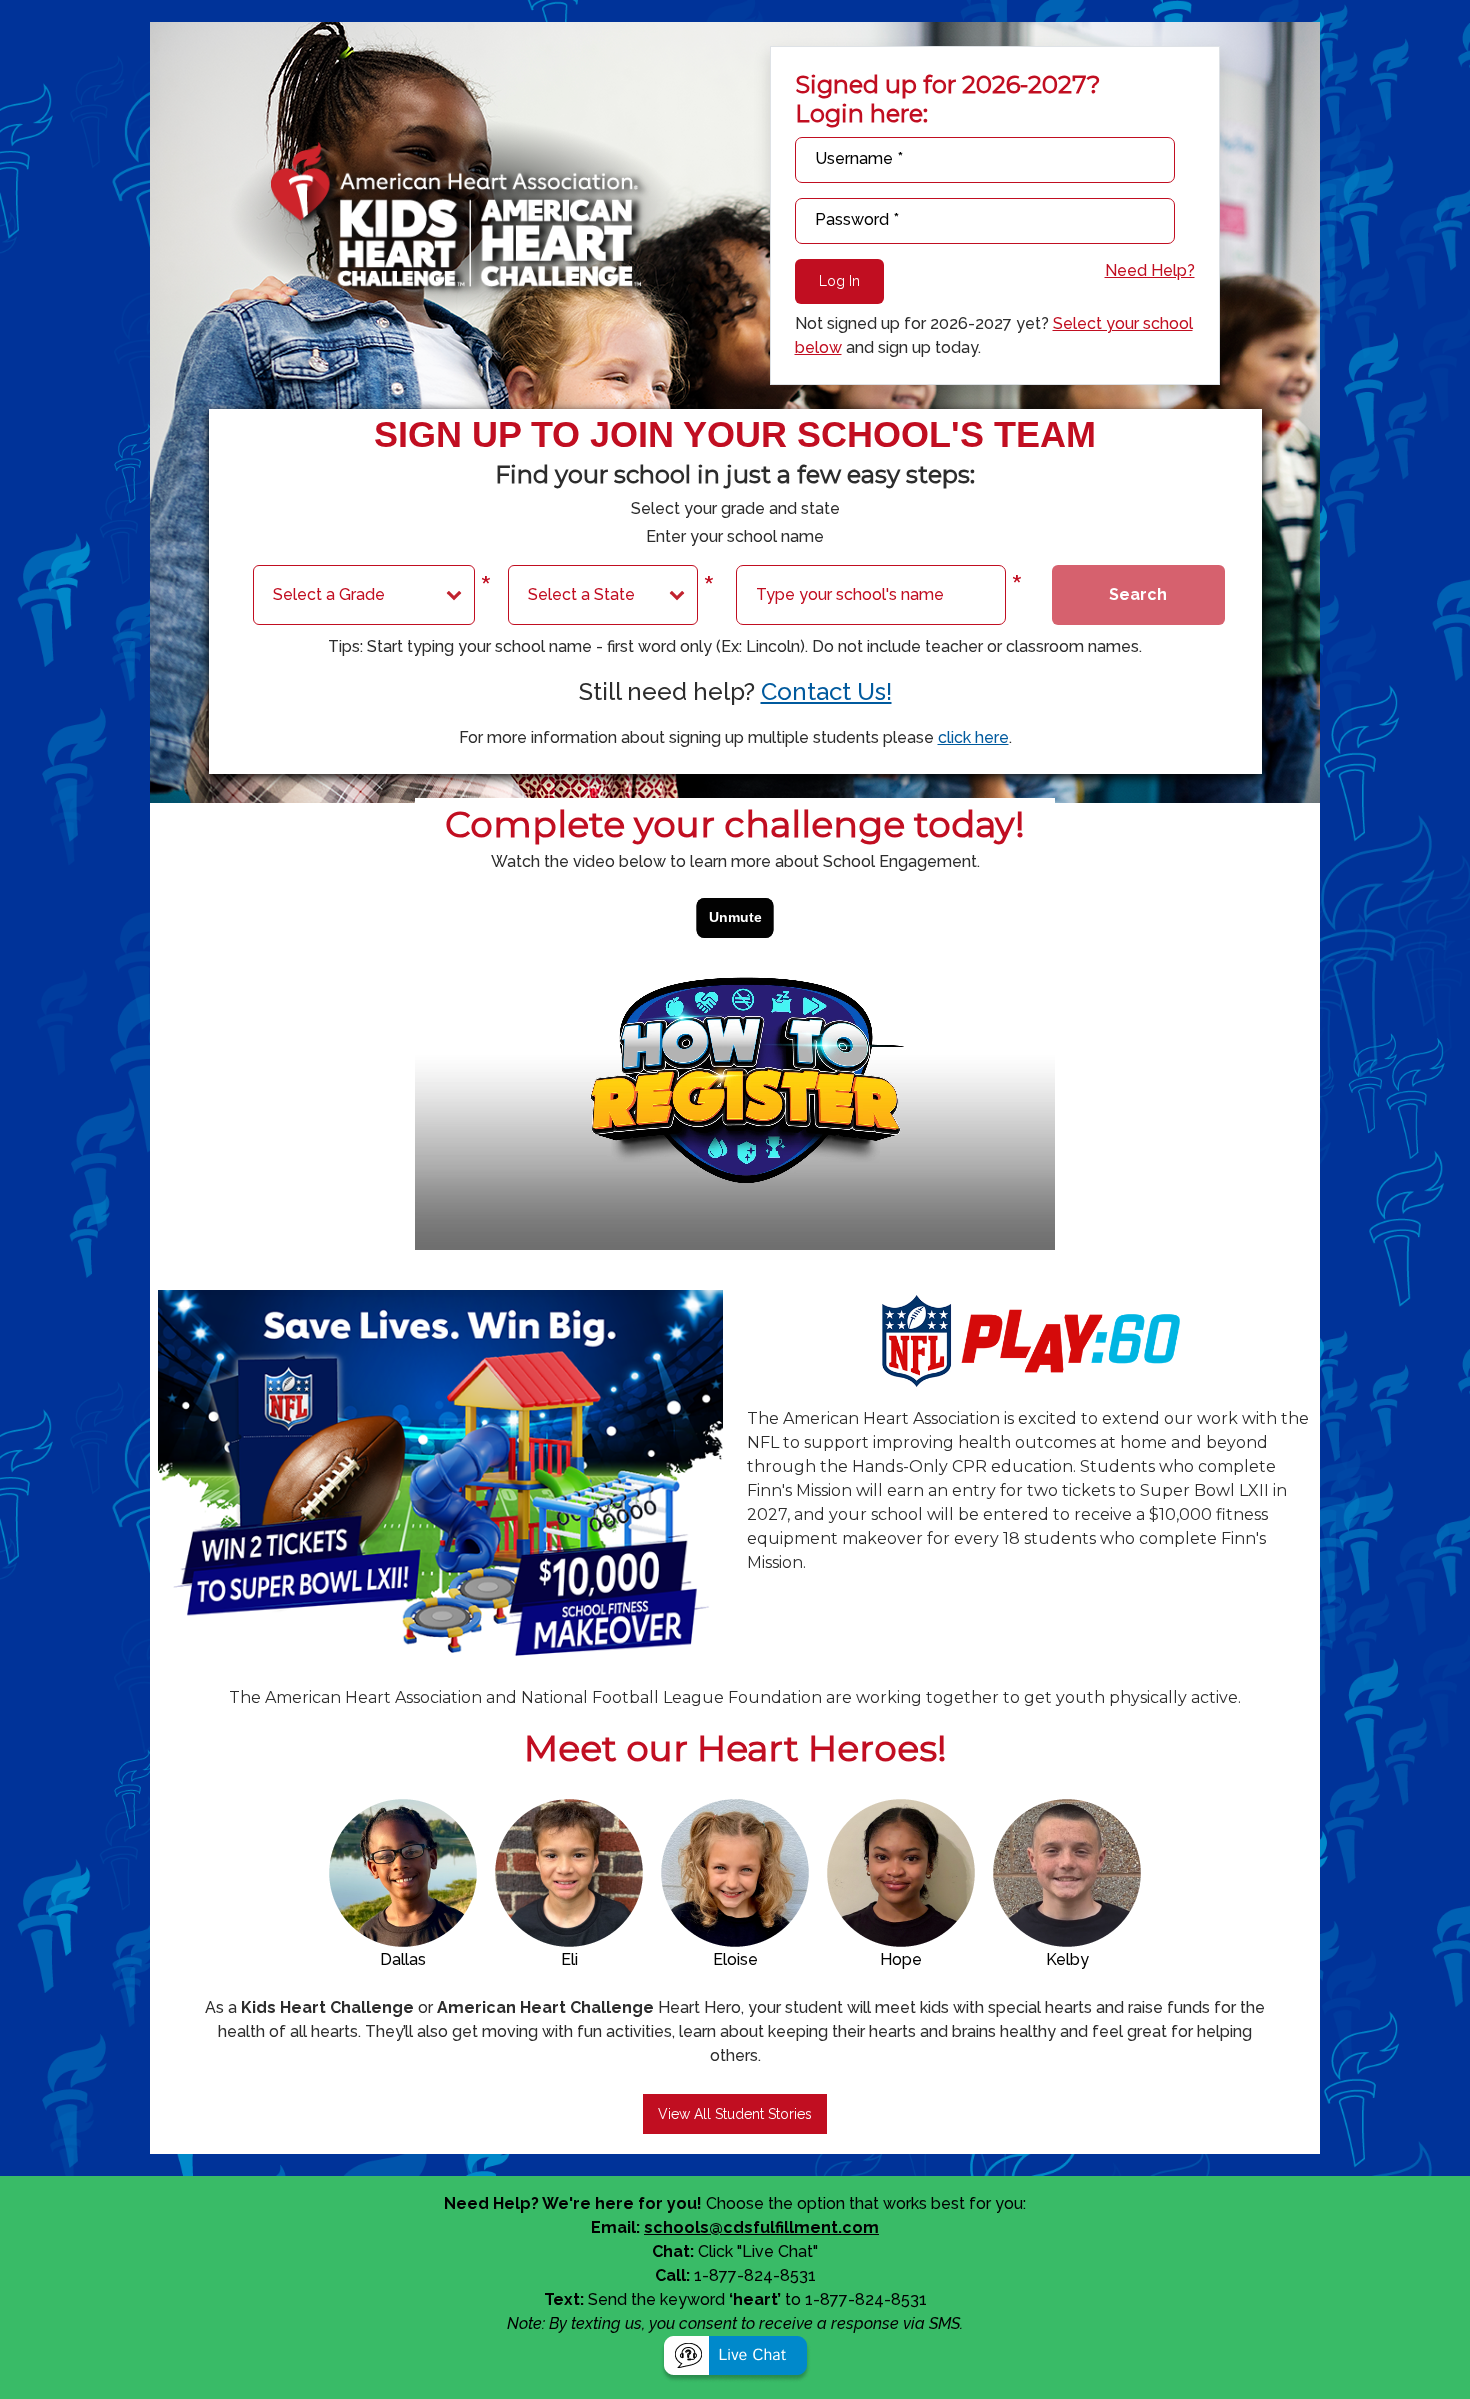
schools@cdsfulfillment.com (761, 2227)
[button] (735, 2358)
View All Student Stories (735, 2114)
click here (973, 737)
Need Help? (1150, 270)
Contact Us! (826, 691)
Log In (839, 281)
